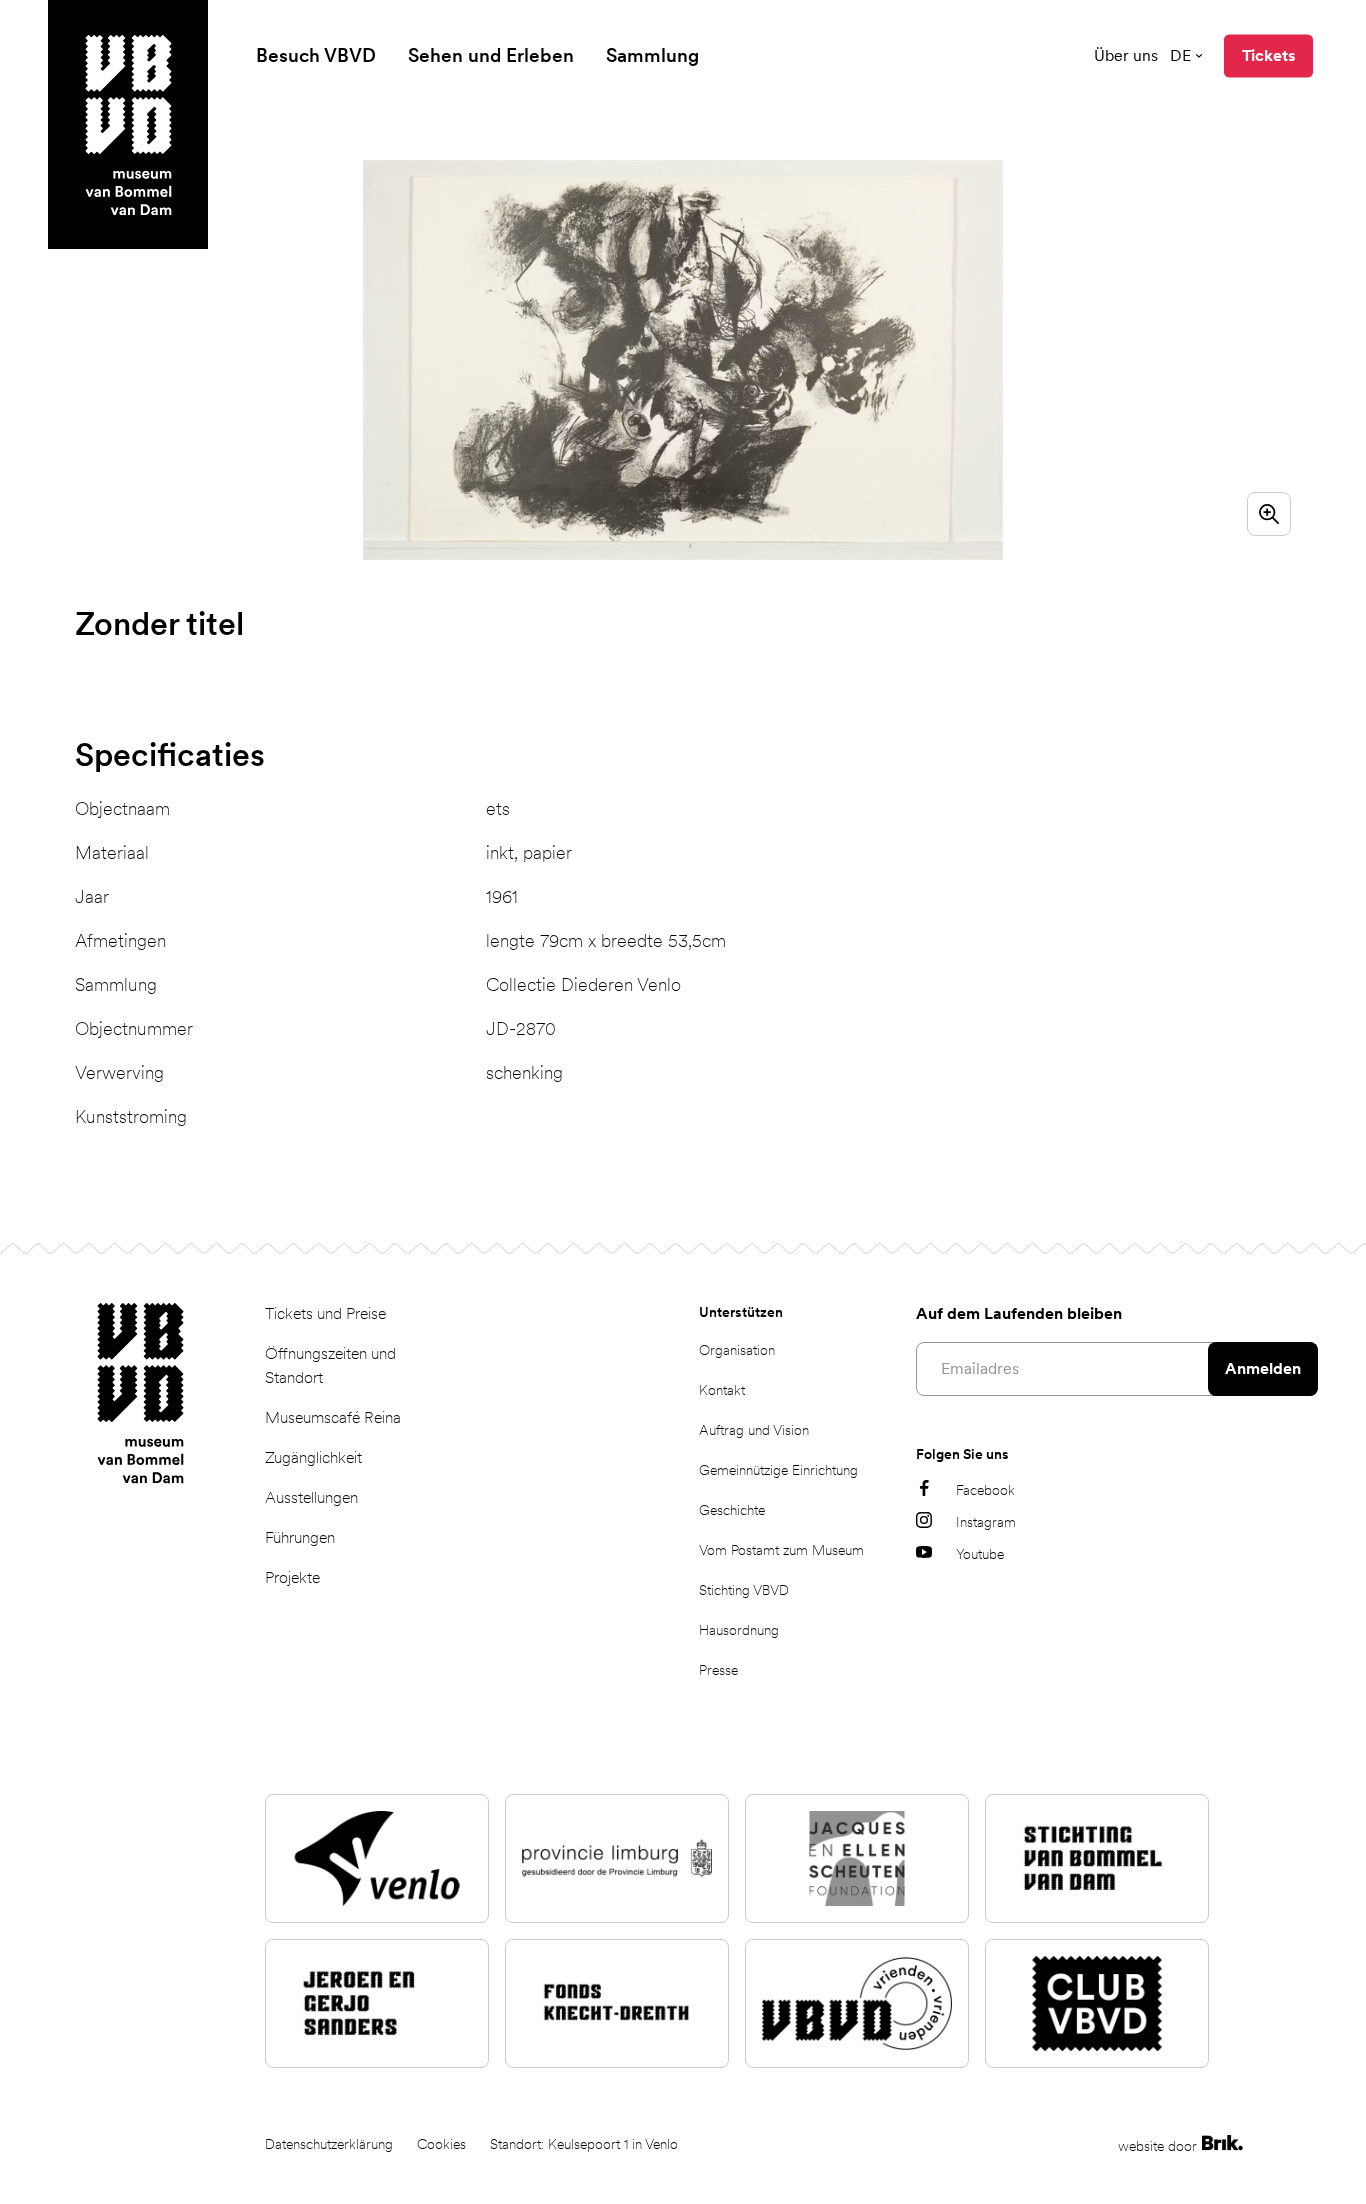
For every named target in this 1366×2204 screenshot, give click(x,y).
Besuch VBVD (316, 55)
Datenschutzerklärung (329, 2144)
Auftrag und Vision (754, 1430)
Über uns (1126, 55)
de (1180, 55)
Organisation (737, 1350)
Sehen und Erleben (491, 55)
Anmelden (1263, 1368)
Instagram (986, 1522)
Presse (718, 1670)
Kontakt (722, 1390)
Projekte (292, 1577)
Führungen (300, 1537)
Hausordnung (739, 1630)
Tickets (1268, 55)
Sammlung (652, 55)
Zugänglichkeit (313, 1457)
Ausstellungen (311, 1497)
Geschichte (732, 1510)
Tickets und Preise (325, 1313)
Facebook (985, 1490)
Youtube (980, 1554)
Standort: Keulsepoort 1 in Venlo (584, 2144)
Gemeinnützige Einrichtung (778, 1470)
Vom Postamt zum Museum (781, 1550)
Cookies (441, 2144)
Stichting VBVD (744, 1590)
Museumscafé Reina (333, 1417)
